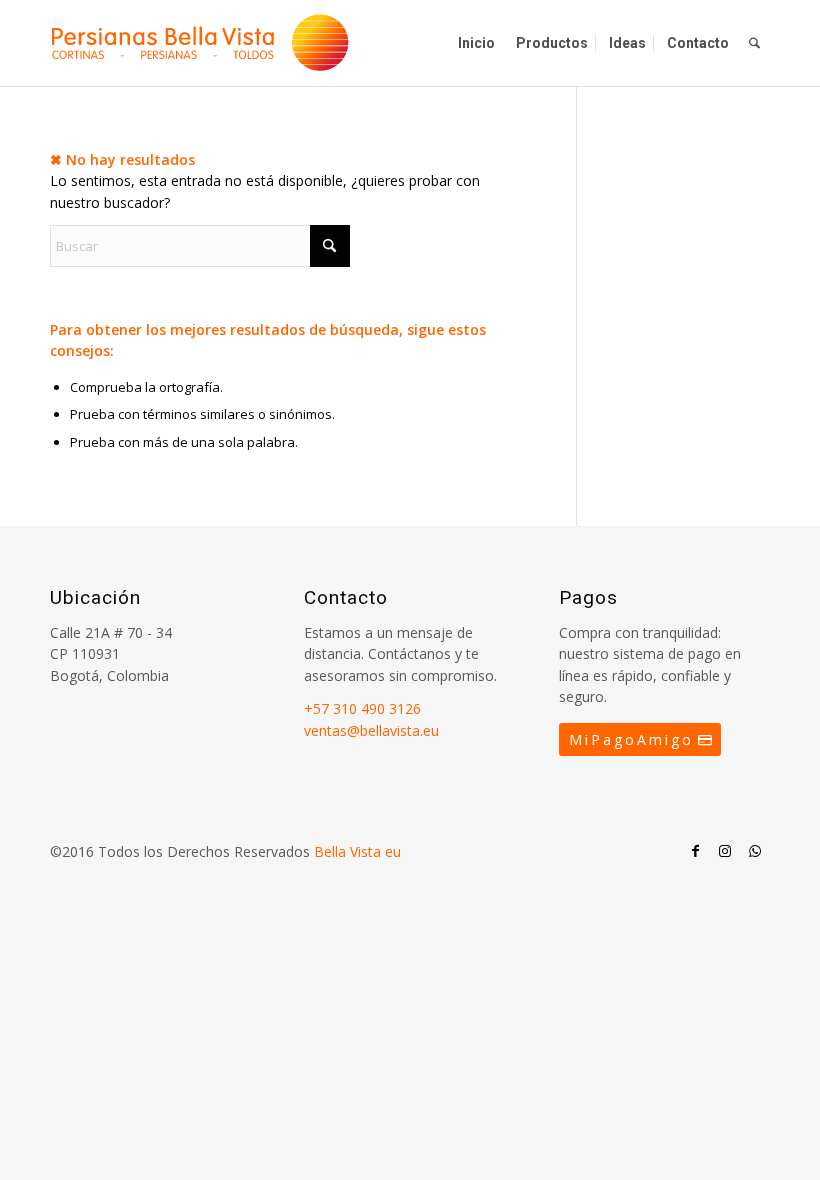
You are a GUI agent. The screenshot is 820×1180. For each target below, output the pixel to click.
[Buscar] (754, 43)
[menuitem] (476, 43)
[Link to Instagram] (725, 851)
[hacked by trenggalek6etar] (200, 43)
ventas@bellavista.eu (371, 730)
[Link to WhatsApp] (755, 851)
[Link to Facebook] (695, 851)
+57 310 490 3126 (362, 708)
